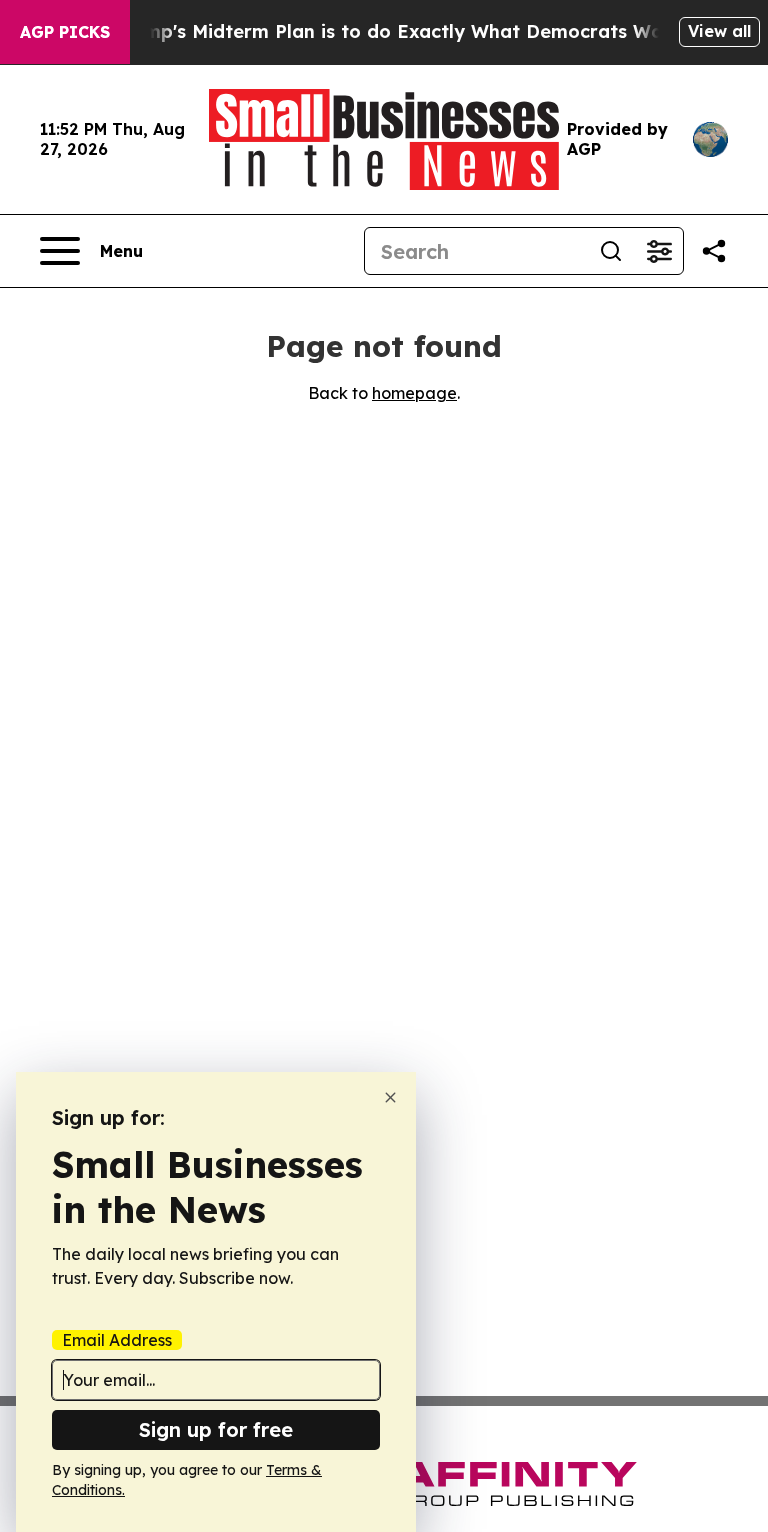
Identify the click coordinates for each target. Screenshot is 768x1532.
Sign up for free (216, 1429)
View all (719, 31)
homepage (414, 393)
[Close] (390, 1097)
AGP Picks (65, 32)
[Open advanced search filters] (659, 251)
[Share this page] (714, 251)
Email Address (117, 1340)
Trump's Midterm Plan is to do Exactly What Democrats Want (398, 31)
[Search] (611, 251)
